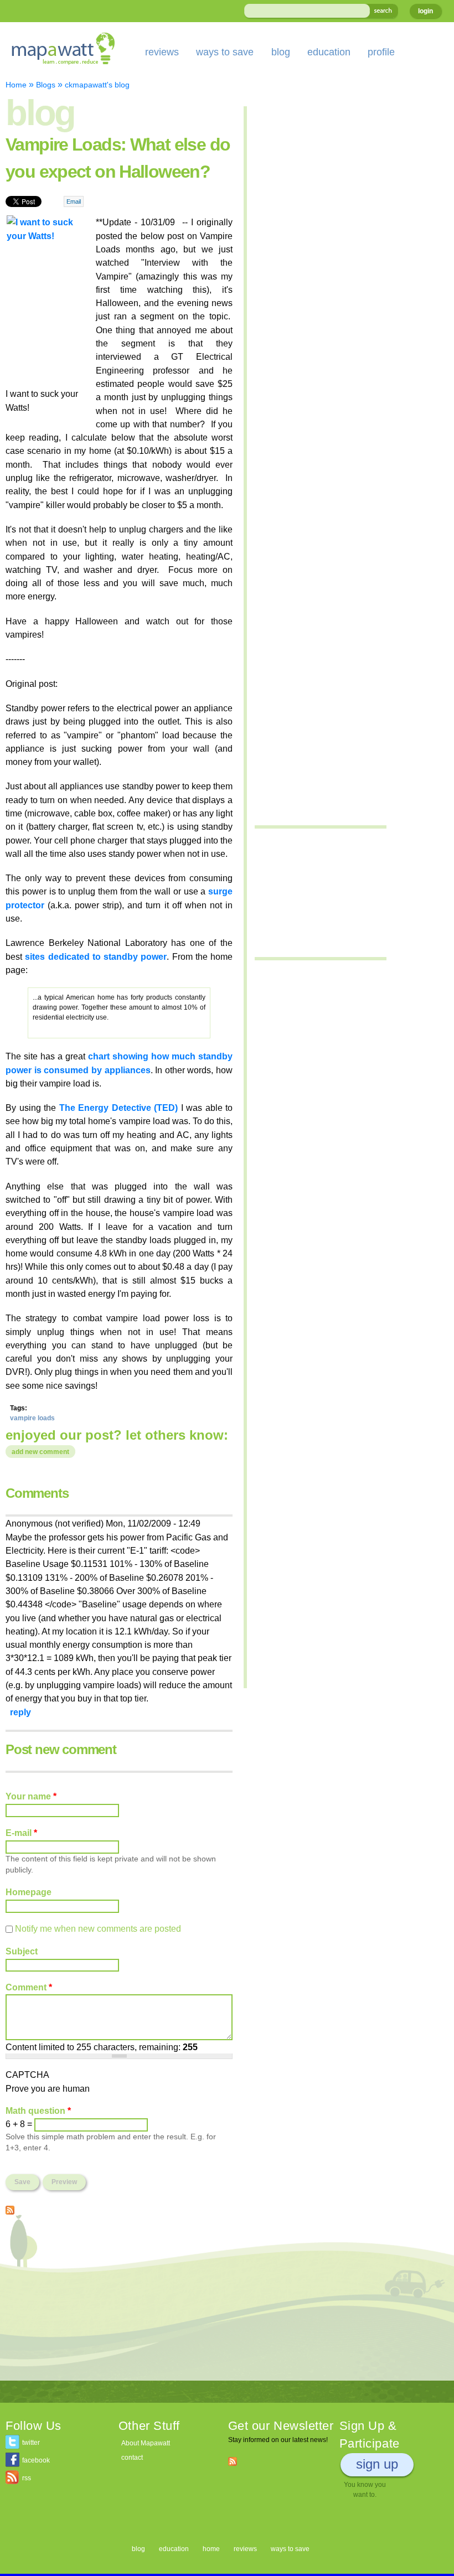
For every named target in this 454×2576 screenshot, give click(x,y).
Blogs (46, 85)
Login (425, 11)
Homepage (29, 1892)
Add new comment (40, 1452)
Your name (31, 1796)
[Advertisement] (119, 2303)
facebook (36, 2460)
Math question (38, 2111)
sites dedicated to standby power (96, 956)
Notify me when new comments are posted (98, 1928)
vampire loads (32, 1418)
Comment (29, 1987)
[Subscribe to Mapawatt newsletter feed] (233, 2461)
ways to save (225, 52)
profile (381, 52)
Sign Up (377, 2464)
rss (27, 2478)
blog (281, 52)
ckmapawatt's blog (97, 85)
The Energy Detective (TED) (119, 1108)
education (329, 52)
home (211, 2549)
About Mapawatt (146, 2443)
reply (20, 1712)
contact (132, 2458)
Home (16, 85)
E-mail (21, 1833)
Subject (22, 1951)
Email (74, 201)
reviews (162, 52)
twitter (31, 2443)
